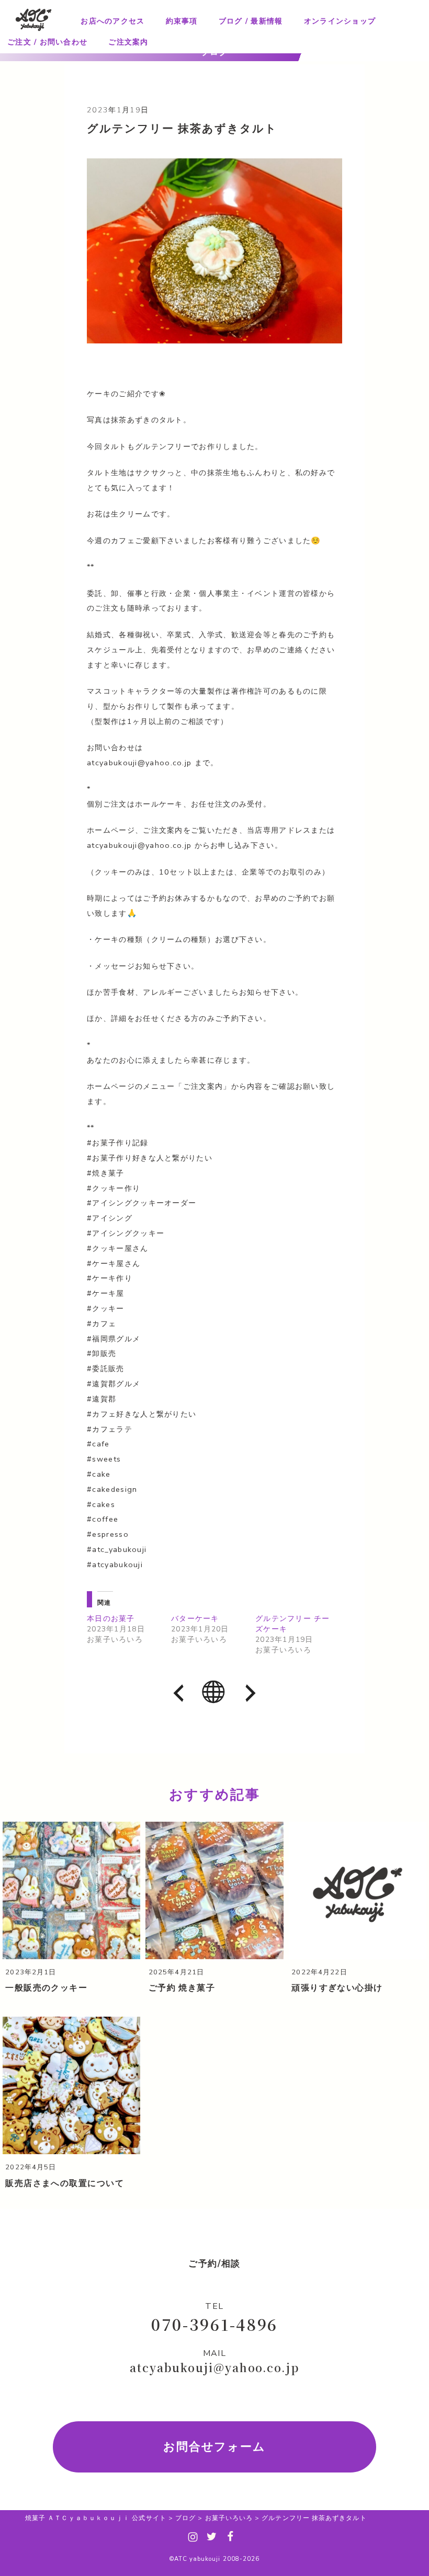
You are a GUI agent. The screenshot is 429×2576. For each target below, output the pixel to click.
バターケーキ (195, 1619)
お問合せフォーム (215, 2447)
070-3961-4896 (214, 2324)
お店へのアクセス (112, 21)
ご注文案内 (128, 42)
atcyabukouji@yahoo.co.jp (214, 2367)
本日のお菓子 (111, 1619)
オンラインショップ (340, 21)
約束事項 (182, 21)
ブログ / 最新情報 (251, 21)
